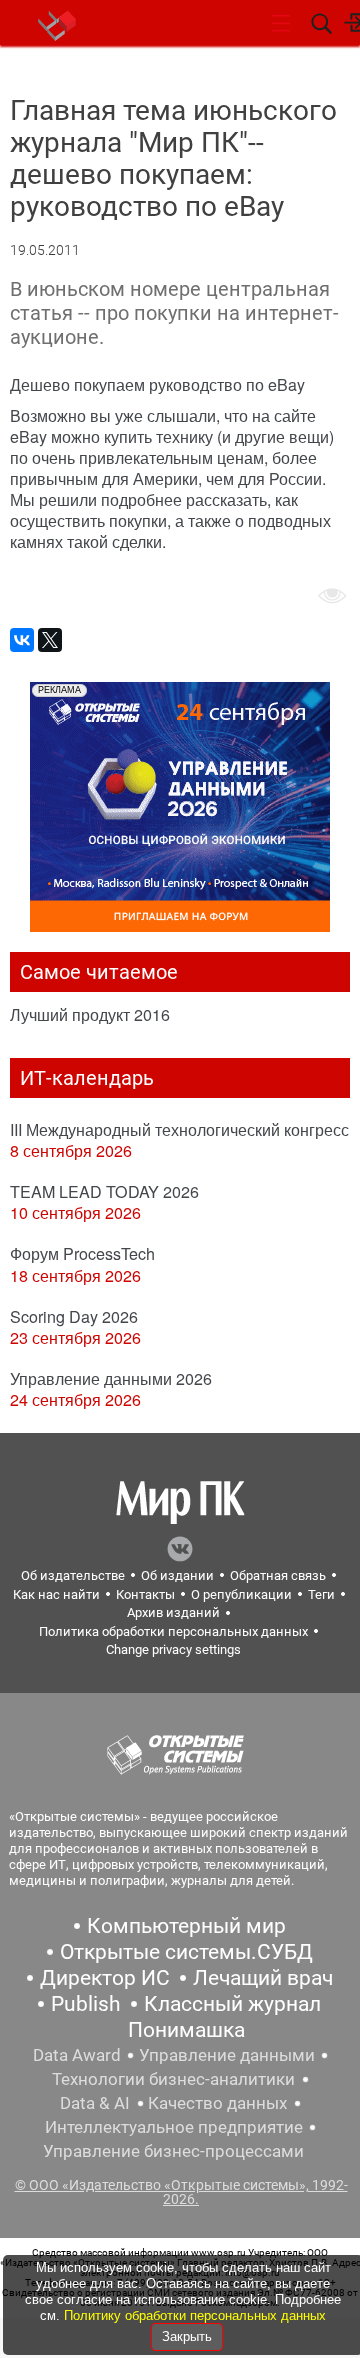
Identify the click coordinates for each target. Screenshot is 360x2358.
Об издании (177, 1575)
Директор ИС (105, 1978)
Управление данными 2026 (111, 1378)
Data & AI (95, 2103)
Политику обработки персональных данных (195, 2315)
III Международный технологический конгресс (179, 1129)
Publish (86, 2004)
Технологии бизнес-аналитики (173, 2079)
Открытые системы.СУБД (186, 1952)
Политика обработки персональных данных (173, 1631)
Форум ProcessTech (82, 1253)
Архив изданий (173, 1612)
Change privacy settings (173, 1649)
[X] (50, 640)
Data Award (77, 2055)
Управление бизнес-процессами (173, 2151)
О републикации (241, 1594)
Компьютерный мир (186, 1926)
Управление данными (227, 2055)
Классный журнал (232, 2004)
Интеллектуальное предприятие (174, 2127)
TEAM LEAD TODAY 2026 (104, 1191)
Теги (321, 1594)
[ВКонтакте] (22, 640)
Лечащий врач (263, 1978)
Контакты (145, 1594)
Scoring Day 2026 (74, 1316)
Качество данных (217, 2103)
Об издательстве (73, 1575)
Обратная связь (278, 1575)
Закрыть (187, 2336)
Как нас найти (56, 1594)
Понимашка (186, 2030)
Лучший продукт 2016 (90, 1014)
